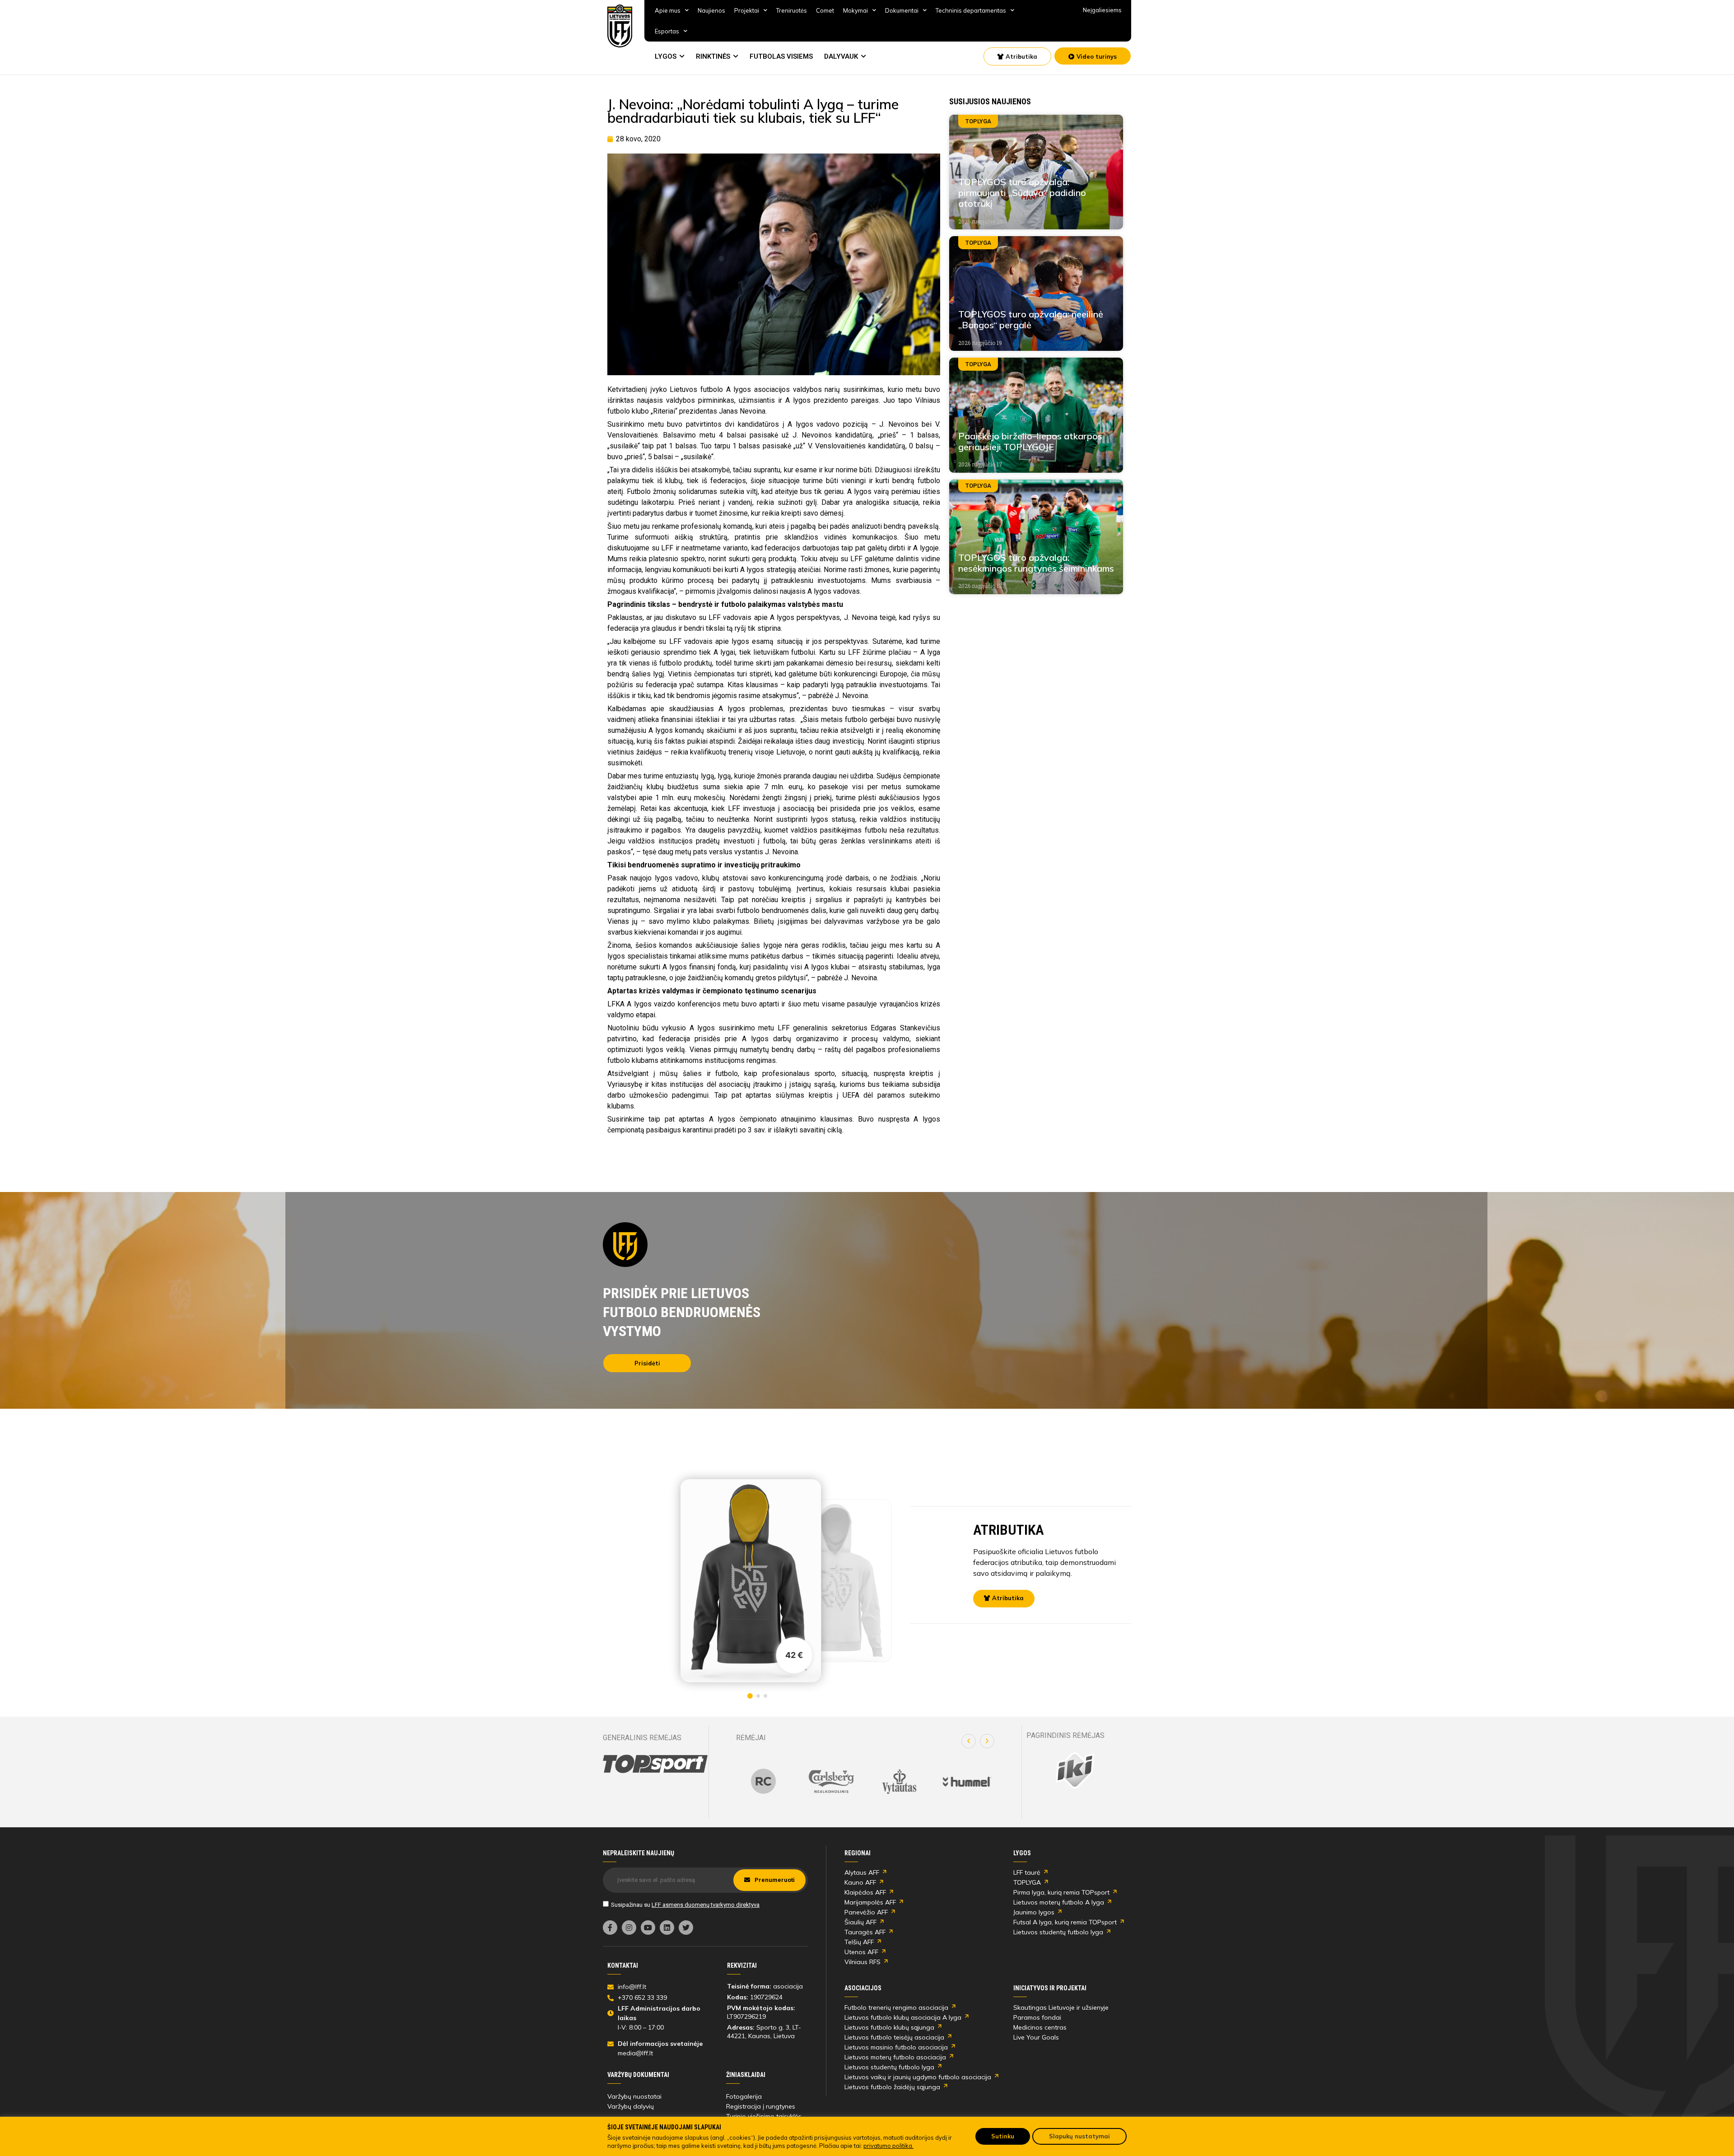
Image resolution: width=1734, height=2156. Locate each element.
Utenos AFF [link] (861, 1952)
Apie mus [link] (668, 10)
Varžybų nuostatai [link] (634, 2096)
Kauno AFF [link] (860, 1882)
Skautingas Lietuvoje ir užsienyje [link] (1061, 2007)
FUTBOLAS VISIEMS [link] (781, 56)
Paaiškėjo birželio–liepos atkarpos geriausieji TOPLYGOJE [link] (1030, 441)
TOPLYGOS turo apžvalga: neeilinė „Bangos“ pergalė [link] (1031, 319)
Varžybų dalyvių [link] (631, 2106)
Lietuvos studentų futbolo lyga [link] (1058, 1932)
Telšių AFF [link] (859, 1942)
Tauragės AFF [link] (865, 1932)
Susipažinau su (685, 1905)
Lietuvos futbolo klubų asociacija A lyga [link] (903, 2017)
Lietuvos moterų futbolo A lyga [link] (1059, 1902)
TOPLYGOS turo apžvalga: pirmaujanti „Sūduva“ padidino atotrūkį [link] (1022, 193)
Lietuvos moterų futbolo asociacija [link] (895, 2057)
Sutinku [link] (1003, 2136)
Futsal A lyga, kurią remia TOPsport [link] (1065, 1922)
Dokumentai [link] (902, 10)
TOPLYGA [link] (1027, 1882)
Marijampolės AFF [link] (870, 1902)
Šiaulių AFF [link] (860, 1922)
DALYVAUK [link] (841, 56)
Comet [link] (825, 10)
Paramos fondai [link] (1037, 2017)
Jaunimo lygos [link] (1034, 1912)
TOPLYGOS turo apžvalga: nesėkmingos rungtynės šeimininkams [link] (1036, 563)
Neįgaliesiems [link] (1102, 10)
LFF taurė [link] (1027, 1872)
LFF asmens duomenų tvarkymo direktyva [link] (706, 1905)
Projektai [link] (747, 10)
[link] (620, 26)
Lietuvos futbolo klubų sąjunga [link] (889, 2027)
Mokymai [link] (855, 10)
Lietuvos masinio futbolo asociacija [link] (896, 2047)
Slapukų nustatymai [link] (1079, 2136)
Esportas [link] (667, 31)
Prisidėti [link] (647, 1363)
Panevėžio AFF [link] (866, 1912)
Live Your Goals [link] (1036, 2037)
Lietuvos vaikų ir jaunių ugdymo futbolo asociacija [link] (918, 2077)
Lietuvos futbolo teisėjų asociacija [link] (894, 2037)
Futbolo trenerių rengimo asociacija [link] (896, 2007)
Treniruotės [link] (792, 10)
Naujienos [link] (711, 10)
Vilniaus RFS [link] (862, 1962)
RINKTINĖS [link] (713, 56)
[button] (969, 1741)
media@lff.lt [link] (635, 2053)
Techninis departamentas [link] (971, 10)
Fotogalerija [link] (744, 2096)
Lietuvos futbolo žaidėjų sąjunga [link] (892, 2087)
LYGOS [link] (666, 56)
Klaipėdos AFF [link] (865, 1892)
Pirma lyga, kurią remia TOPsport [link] (1061, 1892)
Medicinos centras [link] (1040, 2027)
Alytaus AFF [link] (862, 1872)
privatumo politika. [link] (888, 2146)
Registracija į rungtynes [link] (761, 2106)
